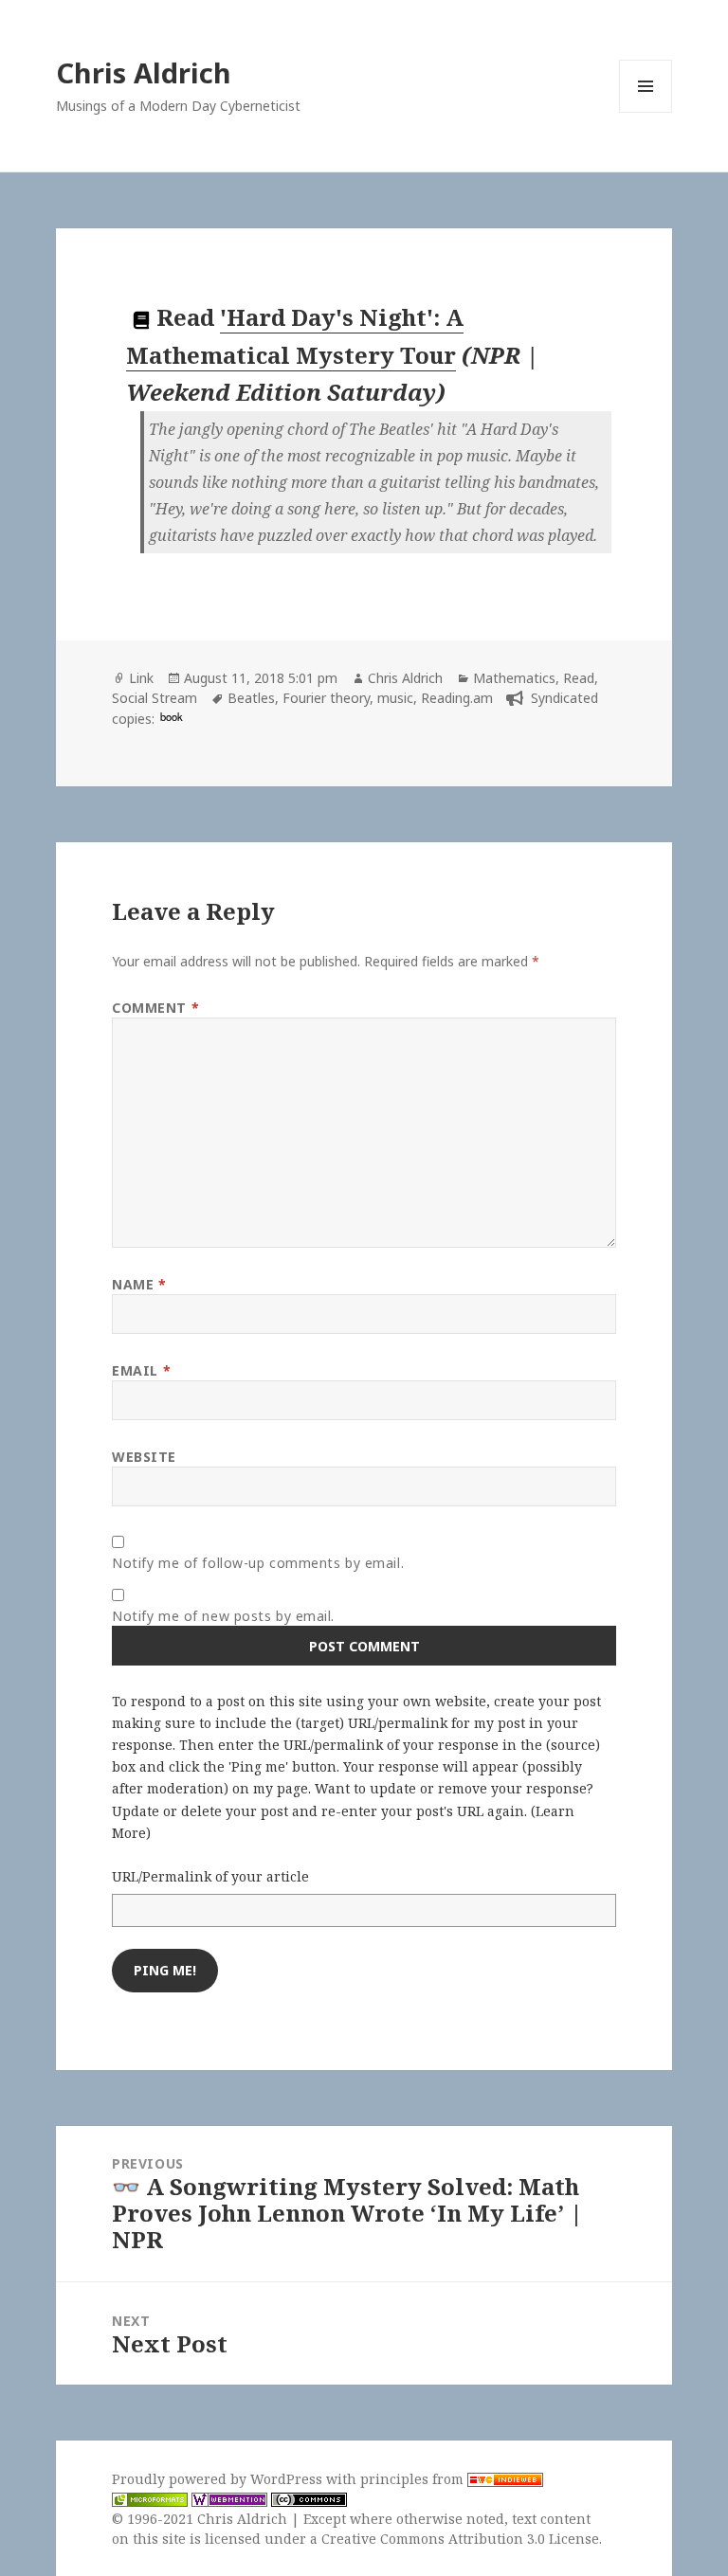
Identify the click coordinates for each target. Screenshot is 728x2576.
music (395, 698)
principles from (414, 2479)
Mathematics (514, 678)
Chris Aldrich (144, 72)
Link (141, 678)
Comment (155, 1008)
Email (141, 1370)
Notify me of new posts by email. (223, 1616)
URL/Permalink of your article (210, 1876)
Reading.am (457, 698)
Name (139, 1284)
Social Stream (155, 698)
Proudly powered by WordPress (219, 2479)
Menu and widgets (646, 112)
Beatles (251, 698)
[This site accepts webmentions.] (229, 2499)
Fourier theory (326, 698)
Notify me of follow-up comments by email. (258, 1563)
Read (579, 678)
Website (144, 1457)
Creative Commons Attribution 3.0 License (460, 2539)
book (172, 716)
